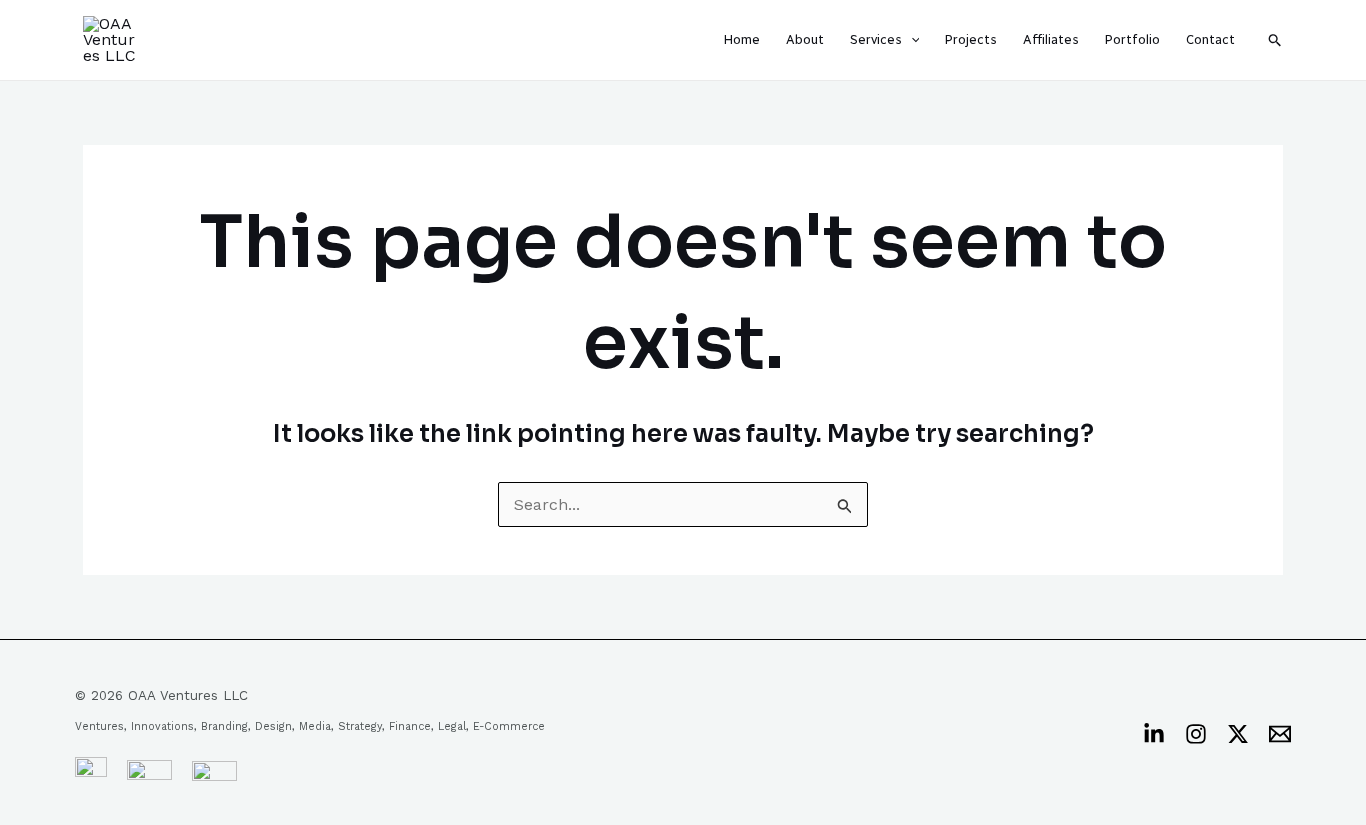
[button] (1275, 40)
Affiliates (1051, 39)
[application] (911, 40)
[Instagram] (1196, 734)
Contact (1210, 39)
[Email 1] (1280, 734)
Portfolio (1132, 39)
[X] (1238, 734)
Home (742, 39)
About (805, 39)
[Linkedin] (1154, 734)
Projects (971, 39)
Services (876, 39)
